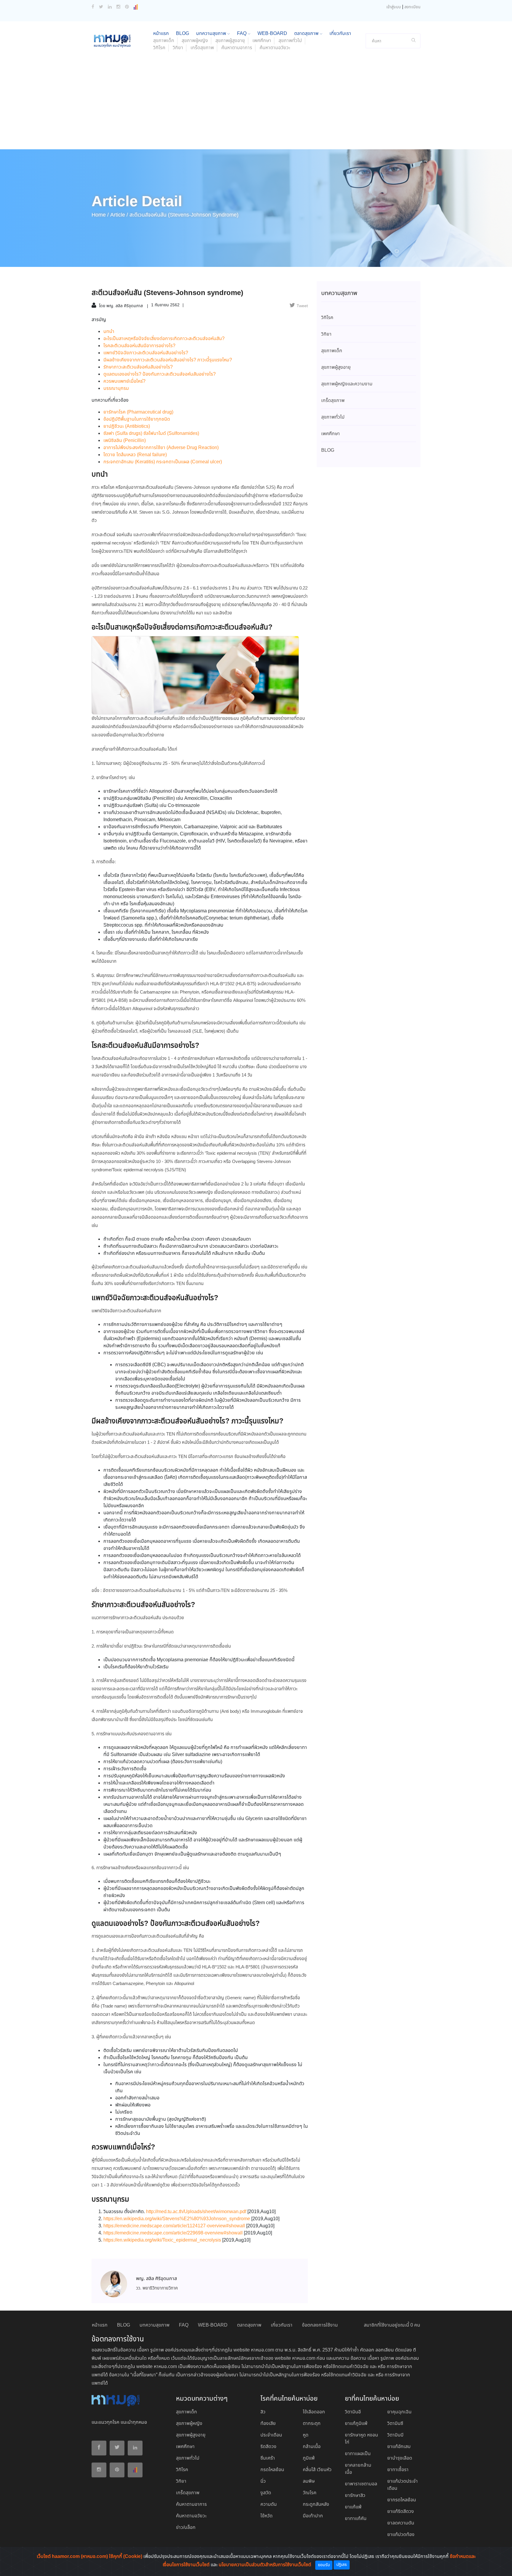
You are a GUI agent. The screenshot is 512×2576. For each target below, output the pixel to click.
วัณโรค (310, 2493)
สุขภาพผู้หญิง (195, 41)
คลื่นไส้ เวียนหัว (317, 2470)
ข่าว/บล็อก (186, 2528)
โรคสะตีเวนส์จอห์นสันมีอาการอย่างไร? (139, 346)
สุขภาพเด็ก (164, 41)
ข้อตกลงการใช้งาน (320, 2325)
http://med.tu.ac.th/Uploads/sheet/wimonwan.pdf (196, 2212)
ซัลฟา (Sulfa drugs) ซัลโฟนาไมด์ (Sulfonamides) (151, 434)
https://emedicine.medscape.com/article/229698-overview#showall (173, 2233)
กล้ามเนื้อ (312, 2447)
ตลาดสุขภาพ (307, 34)
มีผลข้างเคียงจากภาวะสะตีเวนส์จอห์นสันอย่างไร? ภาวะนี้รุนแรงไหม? (168, 360)
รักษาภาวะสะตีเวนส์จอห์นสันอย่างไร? (138, 367)
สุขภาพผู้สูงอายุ (230, 41)
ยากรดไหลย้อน (402, 2500)
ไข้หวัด (267, 2516)
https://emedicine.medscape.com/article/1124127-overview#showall (174, 2226)
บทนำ (109, 332)
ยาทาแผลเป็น (358, 2454)
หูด (306, 2435)
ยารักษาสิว (355, 2496)
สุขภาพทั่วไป (290, 41)
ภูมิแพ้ (309, 2458)
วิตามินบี (395, 2435)
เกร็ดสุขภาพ (202, 48)
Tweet (302, 306)
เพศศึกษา (262, 41)
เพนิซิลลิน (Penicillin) (125, 441)
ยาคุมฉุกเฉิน (399, 2412)
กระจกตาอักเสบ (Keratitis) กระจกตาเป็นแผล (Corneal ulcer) (163, 462)
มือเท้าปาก (313, 2516)
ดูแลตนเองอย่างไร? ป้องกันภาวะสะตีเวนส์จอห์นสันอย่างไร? (160, 374)
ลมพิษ (309, 2481)
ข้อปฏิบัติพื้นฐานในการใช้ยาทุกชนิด (137, 419)
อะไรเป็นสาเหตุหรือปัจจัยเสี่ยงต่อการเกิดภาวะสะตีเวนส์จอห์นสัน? (164, 339)
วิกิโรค (159, 48)
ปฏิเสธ (342, 2565)
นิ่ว (263, 2481)
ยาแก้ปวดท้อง (401, 2535)
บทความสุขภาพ (212, 34)
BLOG (183, 34)
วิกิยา (178, 48)
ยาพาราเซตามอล (361, 2484)
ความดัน (269, 2504)
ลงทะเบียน (412, 7)
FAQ (242, 34)
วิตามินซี (395, 2424)
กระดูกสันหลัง (316, 2504)
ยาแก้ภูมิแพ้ (356, 2424)
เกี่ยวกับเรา (340, 34)
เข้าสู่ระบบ (394, 7)
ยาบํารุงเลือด (400, 2458)
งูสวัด (266, 2493)
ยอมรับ (324, 2565)
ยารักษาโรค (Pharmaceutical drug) (138, 412)
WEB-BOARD (272, 34)
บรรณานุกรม (116, 389)
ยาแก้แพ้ (353, 2507)
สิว (263, 2412)
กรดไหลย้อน (272, 2470)
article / (119, 215)
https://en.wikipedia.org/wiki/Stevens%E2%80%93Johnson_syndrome (177, 2219)
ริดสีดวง (268, 2447)
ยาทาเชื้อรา (398, 2470)
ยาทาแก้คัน (356, 2519)
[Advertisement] (256, 105)
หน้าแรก (161, 34)
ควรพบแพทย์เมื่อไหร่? (124, 381)
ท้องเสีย (268, 2424)
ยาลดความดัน (401, 2523)
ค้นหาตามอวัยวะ (275, 48)
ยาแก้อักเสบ (399, 2447)
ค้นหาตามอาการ (237, 48)
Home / (100, 215)
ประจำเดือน (271, 2435)
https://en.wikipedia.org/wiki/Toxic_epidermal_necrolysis (162, 2240)
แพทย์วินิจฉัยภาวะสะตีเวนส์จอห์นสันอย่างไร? (146, 353)
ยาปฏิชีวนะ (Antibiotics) (127, 426)
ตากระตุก (312, 2424)
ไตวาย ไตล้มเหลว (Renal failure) (135, 455)
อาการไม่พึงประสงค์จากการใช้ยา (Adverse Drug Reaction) (161, 448)
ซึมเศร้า (268, 2458)
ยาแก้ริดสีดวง (401, 2512)
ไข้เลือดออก (314, 2412)
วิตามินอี (353, 2412)
